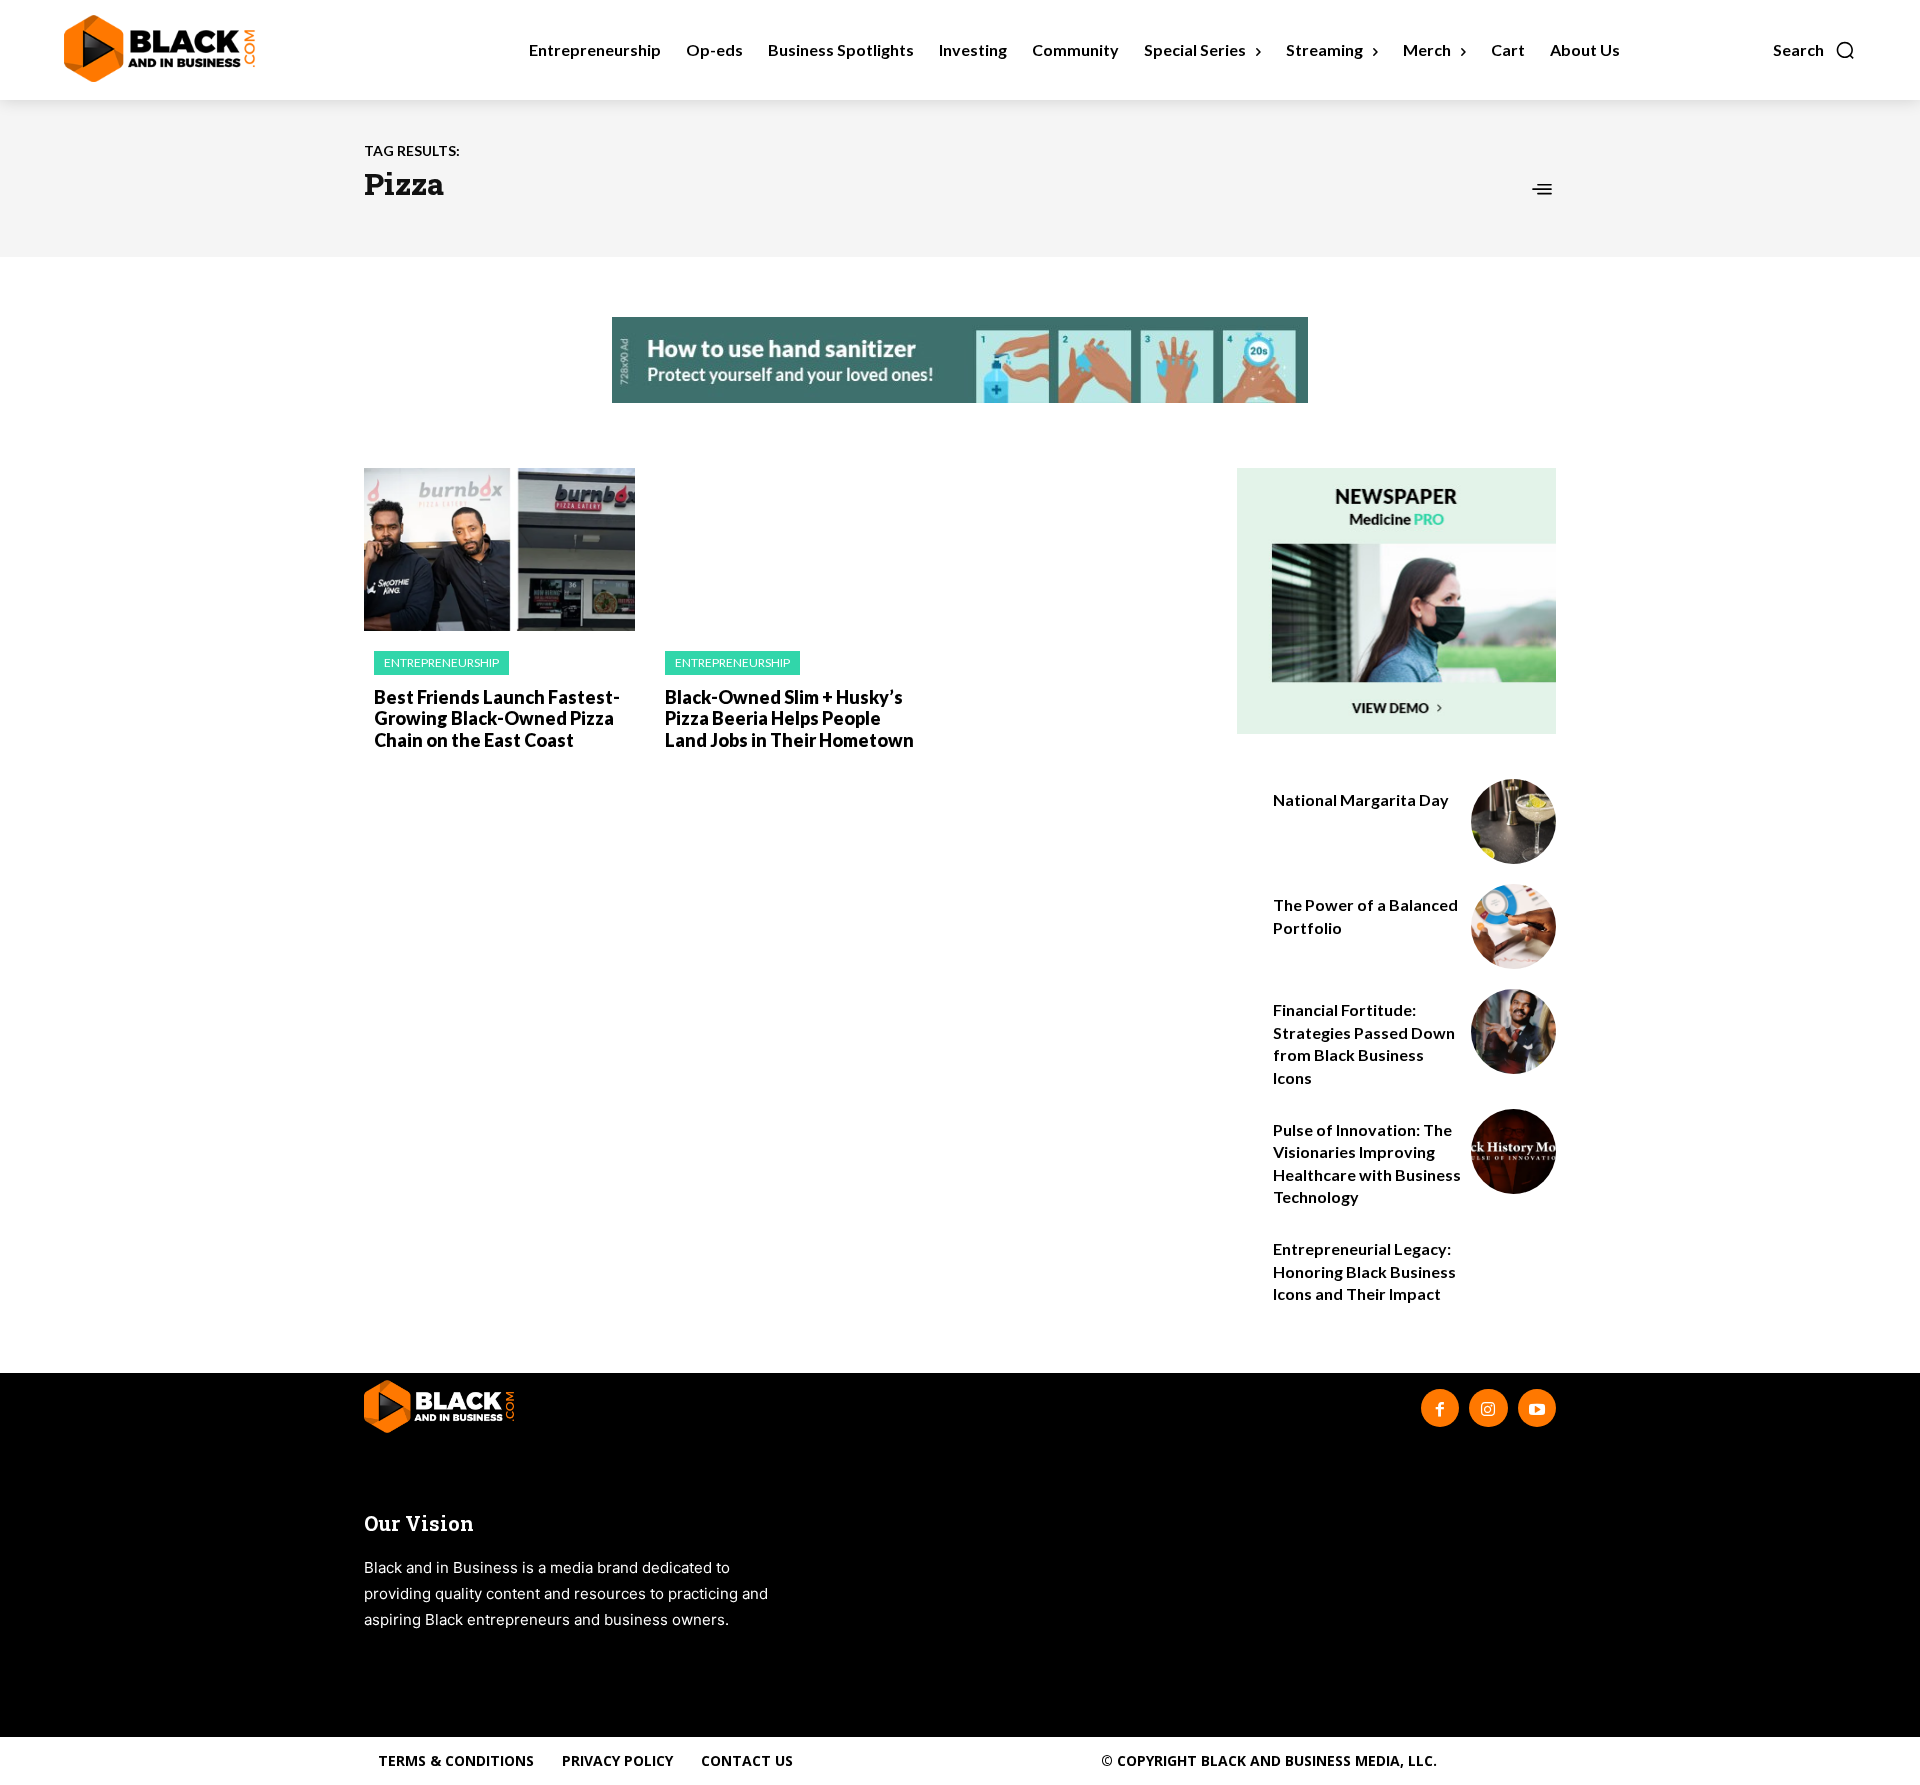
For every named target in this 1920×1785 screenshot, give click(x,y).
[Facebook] (1440, 1408)
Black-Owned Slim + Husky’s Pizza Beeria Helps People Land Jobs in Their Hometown (789, 718)
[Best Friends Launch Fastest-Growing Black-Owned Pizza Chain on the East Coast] (499, 549)
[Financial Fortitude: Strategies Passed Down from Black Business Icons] (1513, 1031)
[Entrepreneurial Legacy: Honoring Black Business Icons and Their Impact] (1513, 1270)
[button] (1814, 50)
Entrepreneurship (441, 662)
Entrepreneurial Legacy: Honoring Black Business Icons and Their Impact (1364, 1271)
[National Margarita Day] (1513, 821)
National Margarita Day (1361, 799)
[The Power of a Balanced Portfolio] (1513, 926)
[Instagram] (1488, 1408)
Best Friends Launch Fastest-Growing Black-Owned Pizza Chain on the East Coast (497, 718)
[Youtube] (1537, 1408)
